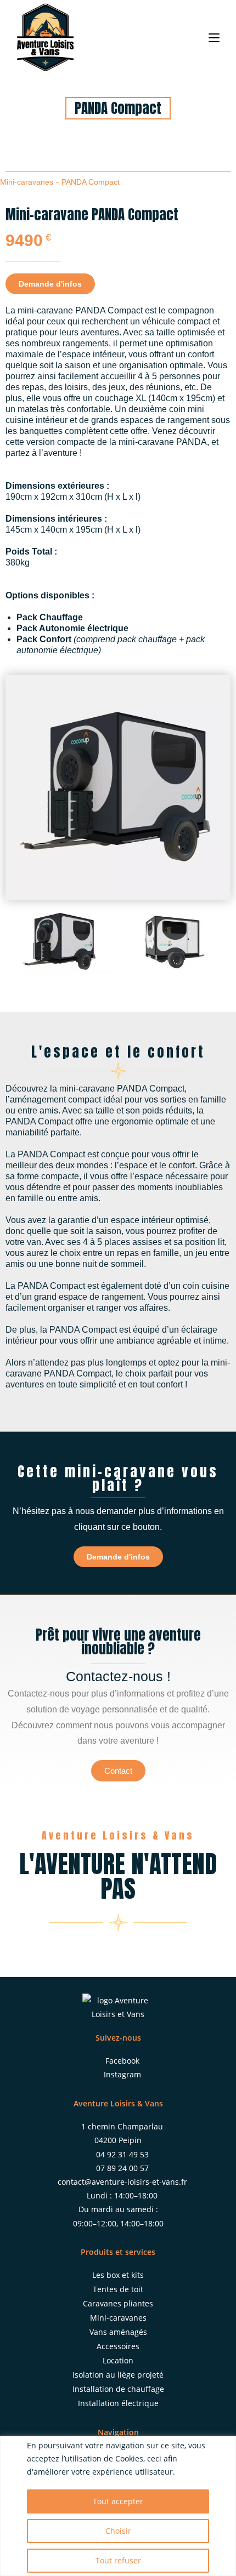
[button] (16, 942)
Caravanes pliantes (118, 2303)
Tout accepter (118, 2501)
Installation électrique (118, 2403)
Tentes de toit (118, 2289)
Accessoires (118, 2346)
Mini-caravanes (27, 182)
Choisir (118, 2531)
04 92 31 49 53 (122, 2154)
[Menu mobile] (214, 37)
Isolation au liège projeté (118, 2375)
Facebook (122, 2061)
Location (118, 2360)
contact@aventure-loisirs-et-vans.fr (122, 2182)
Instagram (122, 2074)
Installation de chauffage (118, 2389)
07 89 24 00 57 (122, 2168)
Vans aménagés (118, 2332)
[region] (118, 2506)
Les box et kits (118, 2275)
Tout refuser (118, 2560)
